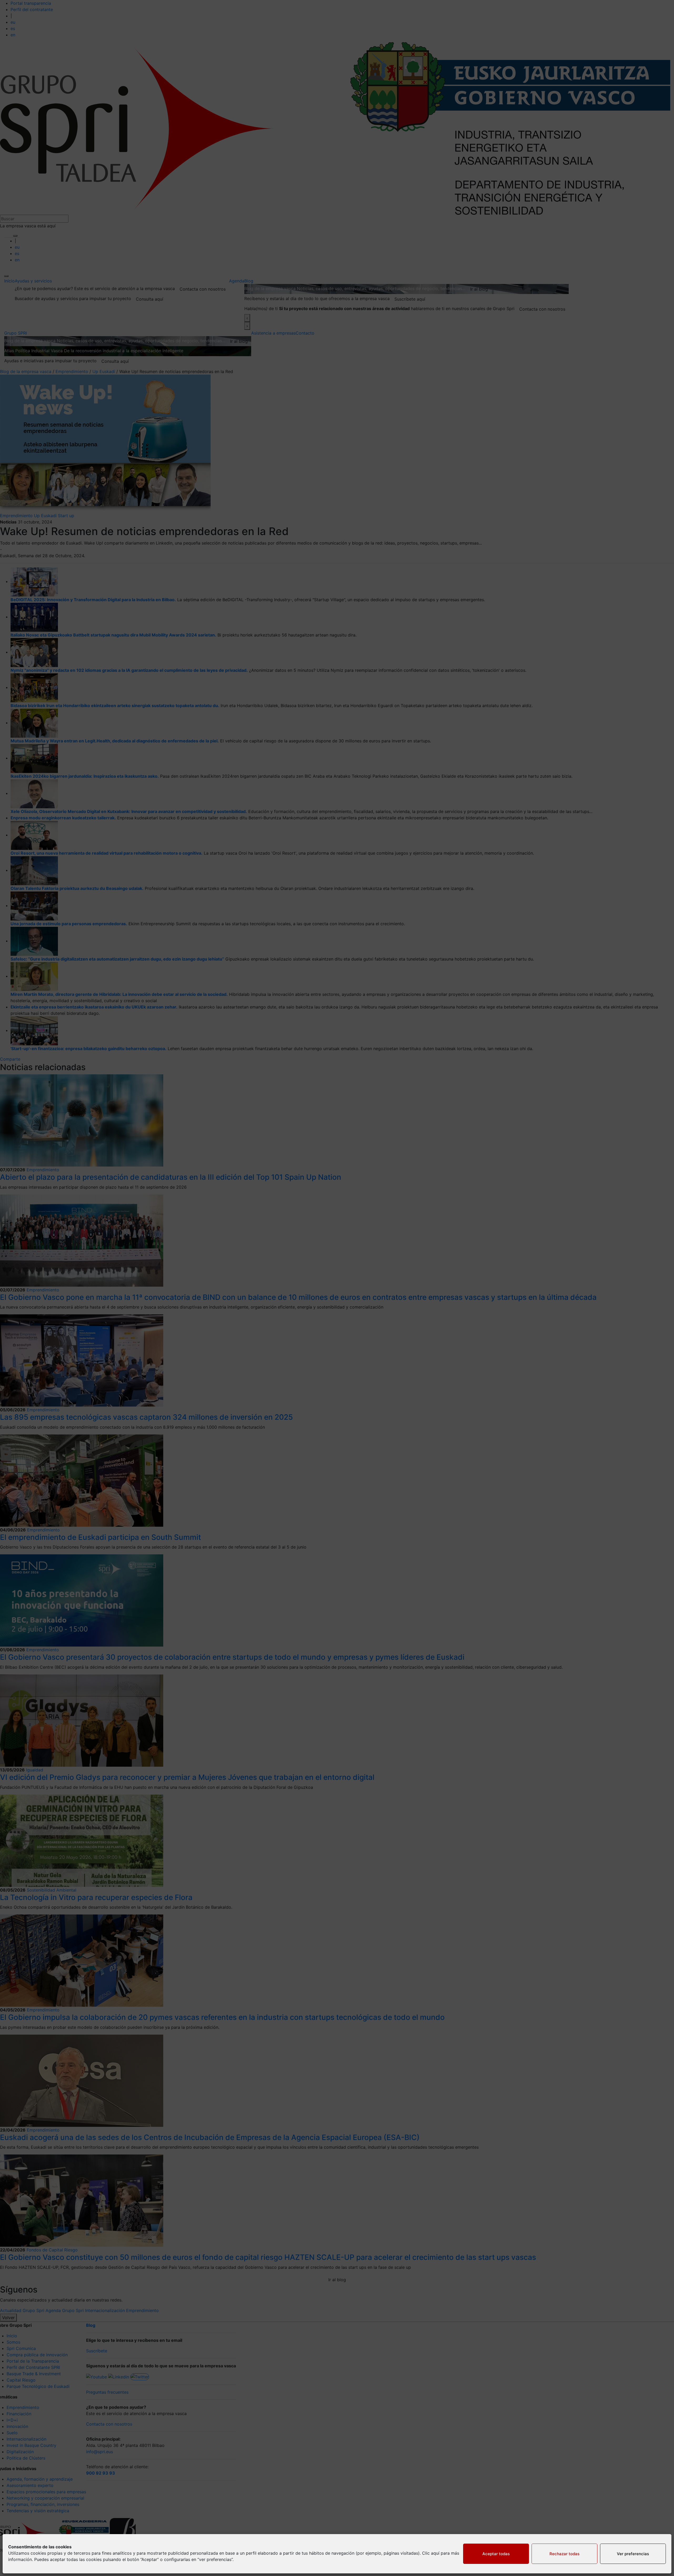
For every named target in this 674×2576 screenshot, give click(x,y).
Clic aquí (431, 2553)
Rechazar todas (564, 2554)
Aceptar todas (496, 2554)
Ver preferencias (633, 2554)
